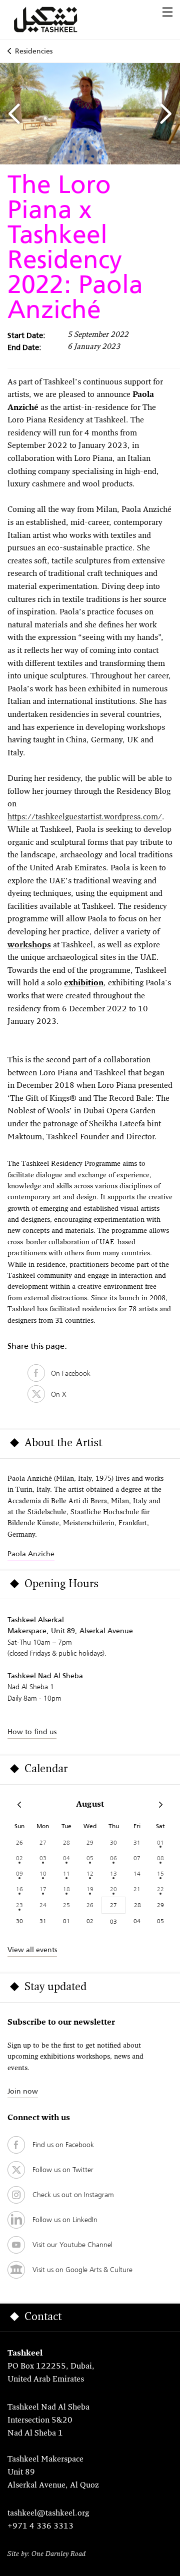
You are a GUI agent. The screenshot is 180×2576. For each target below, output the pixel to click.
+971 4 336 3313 (40, 2527)
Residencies (34, 51)
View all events (32, 1950)
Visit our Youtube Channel (72, 2245)
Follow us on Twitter (63, 2170)
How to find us (32, 1732)
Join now (23, 2091)
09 (19, 1873)
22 (160, 1889)
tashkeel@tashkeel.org (48, 2514)
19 (90, 1889)
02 (19, 1858)
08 (160, 1858)
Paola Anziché (31, 1554)
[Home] (57, 19)
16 (19, 1889)
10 (43, 1873)
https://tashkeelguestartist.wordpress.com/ (85, 817)
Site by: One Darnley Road (46, 2554)
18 (66, 1889)
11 (66, 1873)
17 (43, 1889)
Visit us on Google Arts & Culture (82, 2270)
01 (160, 1842)
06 (113, 1858)
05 (90, 1858)
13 (113, 1873)
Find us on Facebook (63, 2145)
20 (113, 1889)
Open (167, 12)
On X (56, 1394)
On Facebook (68, 1373)
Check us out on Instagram (73, 2195)
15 (160, 1873)
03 (43, 1858)
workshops (29, 945)
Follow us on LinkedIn (65, 2220)
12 (90, 1873)
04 (66, 1858)
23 (19, 1905)
